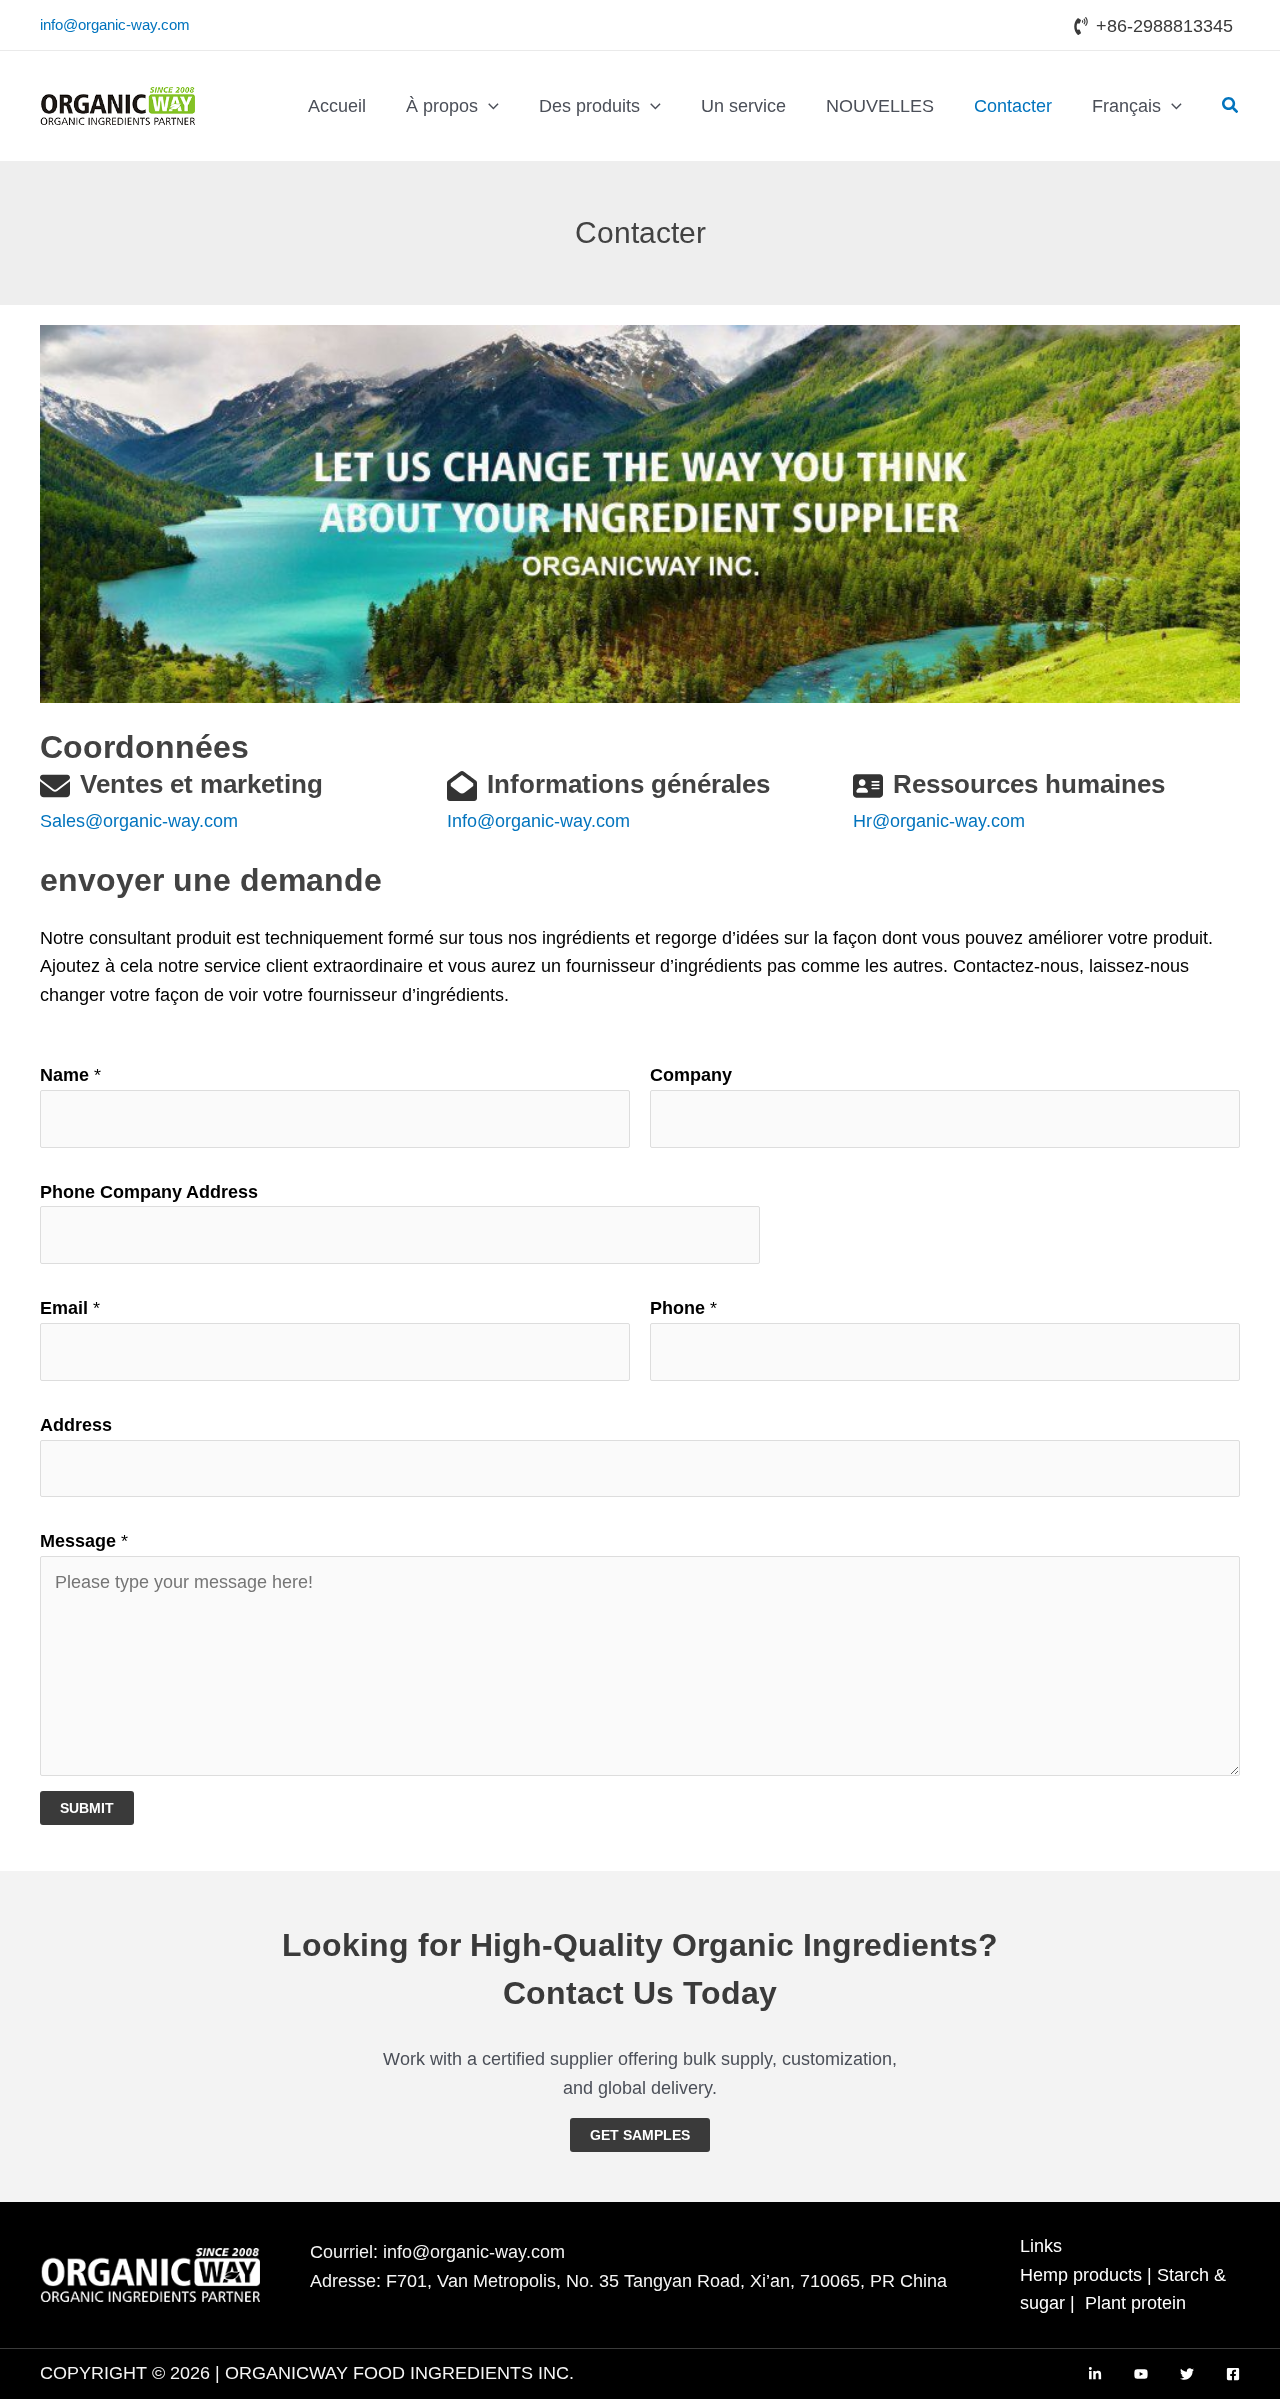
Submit (87, 1808)
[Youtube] (1141, 2374)
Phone (683, 1308)
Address (76, 1425)
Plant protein (1135, 2303)
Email (70, 1308)
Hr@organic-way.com (939, 821)
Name (70, 1075)
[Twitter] (1187, 2374)
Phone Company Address (149, 1192)
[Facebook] (1233, 2374)
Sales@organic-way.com (139, 821)
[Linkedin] (1095, 2374)
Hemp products (1081, 2275)
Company (691, 1075)
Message (84, 1541)
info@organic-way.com (115, 24)
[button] (488, 106)
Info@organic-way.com (538, 821)
